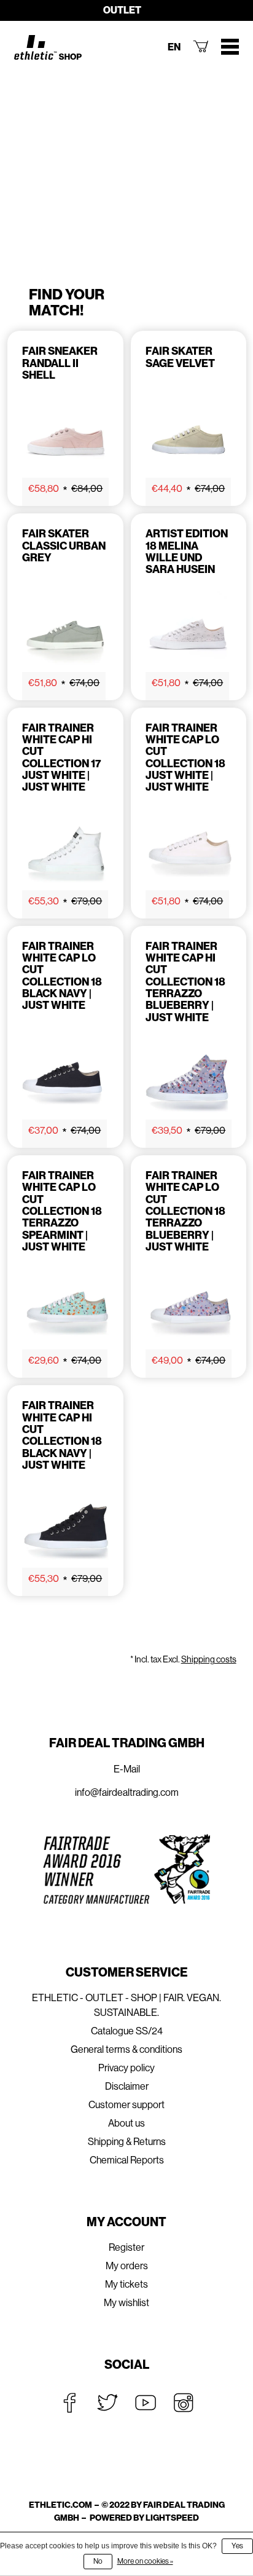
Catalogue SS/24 (127, 2031)
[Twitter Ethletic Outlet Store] (107, 2403)
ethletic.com (60, 2505)
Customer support (126, 2105)
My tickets (126, 2284)
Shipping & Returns (127, 2142)
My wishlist (126, 2303)
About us (126, 2123)
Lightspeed (172, 2518)
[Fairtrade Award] (126, 1869)
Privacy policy (126, 2068)
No (98, 2561)
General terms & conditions (126, 2049)
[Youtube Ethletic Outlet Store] (146, 2403)
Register (126, 2247)
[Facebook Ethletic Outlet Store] (69, 2403)
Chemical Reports (127, 2160)
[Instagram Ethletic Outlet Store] (184, 2403)
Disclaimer (127, 2086)
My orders (127, 2266)
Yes (237, 2546)
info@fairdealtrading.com (127, 1792)
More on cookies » (145, 2561)
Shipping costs (209, 1659)
